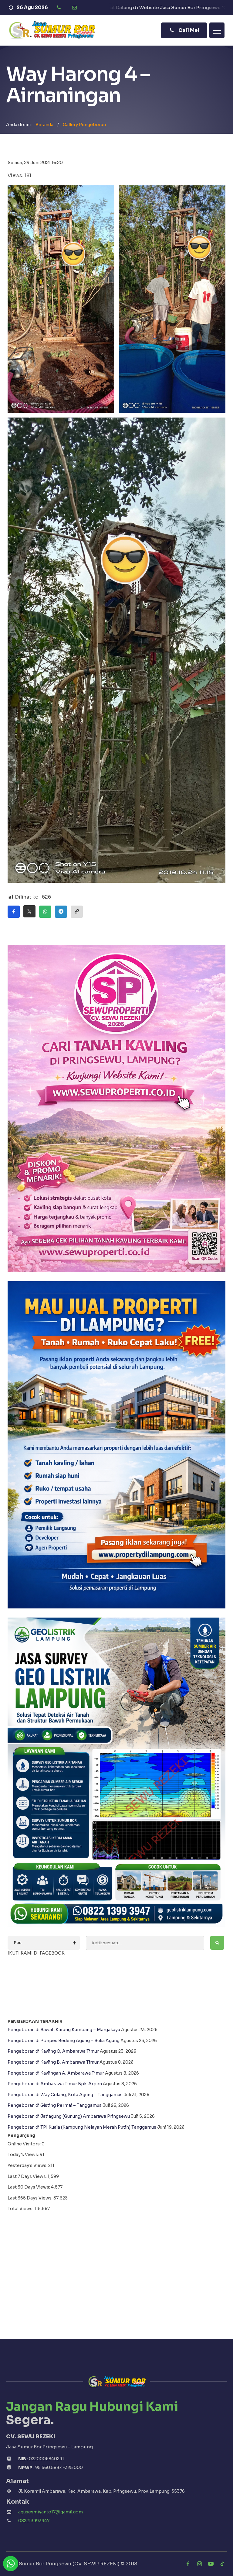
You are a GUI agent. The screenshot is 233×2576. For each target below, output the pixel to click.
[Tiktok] (222, 2564)
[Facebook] (188, 2564)
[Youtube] (211, 2564)
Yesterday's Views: (28, 2165)
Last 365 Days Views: (30, 2198)
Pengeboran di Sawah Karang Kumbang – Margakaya (64, 2030)
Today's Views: (24, 2155)
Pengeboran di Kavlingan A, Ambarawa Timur (56, 2073)
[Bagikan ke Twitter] (29, 911)
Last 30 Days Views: (29, 2187)
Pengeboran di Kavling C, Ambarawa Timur (53, 2051)
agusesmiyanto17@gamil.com (51, 2512)
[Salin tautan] (77, 912)
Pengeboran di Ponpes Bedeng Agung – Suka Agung (64, 2041)
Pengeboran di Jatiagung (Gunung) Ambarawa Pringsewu (69, 2116)
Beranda (44, 125)
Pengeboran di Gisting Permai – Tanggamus (55, 2105)
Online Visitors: (25, 2144)
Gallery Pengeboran (84, 125)
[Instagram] (199, 2564)
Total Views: (21, 2209)
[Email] (75, 8)
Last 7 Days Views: (28, 2176)
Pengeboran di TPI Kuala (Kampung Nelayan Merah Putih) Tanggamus (82, 2127)
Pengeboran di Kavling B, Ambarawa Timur (53, 2062)
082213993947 (34, 2521)
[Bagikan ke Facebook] (14, 912)
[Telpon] (60, 8)
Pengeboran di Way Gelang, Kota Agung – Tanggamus (65, 2095)
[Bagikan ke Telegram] (61, 912)
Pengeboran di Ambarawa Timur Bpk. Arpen (55, 2084)
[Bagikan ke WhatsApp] (45, 912)
